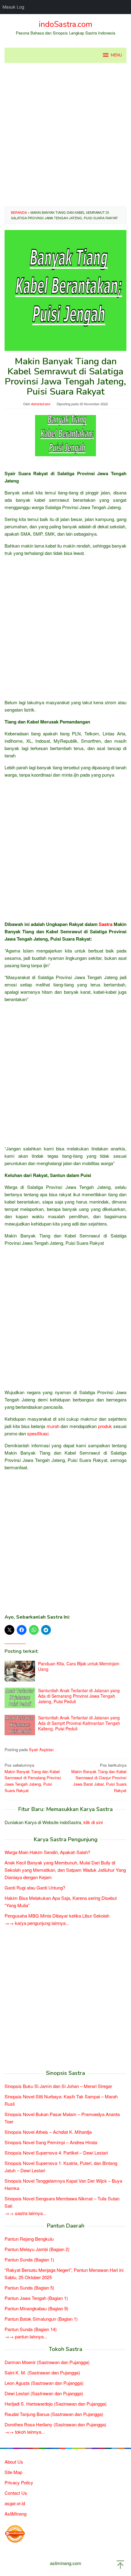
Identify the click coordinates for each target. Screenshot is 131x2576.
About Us (14, 2462)
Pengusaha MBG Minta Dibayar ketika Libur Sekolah (57, 1916)
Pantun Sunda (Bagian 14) (31, 2329)
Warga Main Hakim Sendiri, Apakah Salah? (47, 1852)
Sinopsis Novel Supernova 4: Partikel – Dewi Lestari (56, 2153)
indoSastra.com (65, 24)
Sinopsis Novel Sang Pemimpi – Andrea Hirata (51, 2142)
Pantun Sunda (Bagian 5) (29, 2288)
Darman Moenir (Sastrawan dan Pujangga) (47, 2362)
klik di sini (93, 1822)
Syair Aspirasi (41, 1749)
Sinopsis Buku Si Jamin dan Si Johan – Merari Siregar (58, 2086)
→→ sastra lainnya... (25, 2213)
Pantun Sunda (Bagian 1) (29, 2259)
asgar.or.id (15, 2503)
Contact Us (16, 2493)
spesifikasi (38, 1433)
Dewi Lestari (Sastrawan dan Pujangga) (44, 2393)
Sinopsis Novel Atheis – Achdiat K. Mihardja (48, 2132)
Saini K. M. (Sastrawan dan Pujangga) (42, 2372)
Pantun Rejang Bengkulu (29, 2239)
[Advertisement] (65, 135)
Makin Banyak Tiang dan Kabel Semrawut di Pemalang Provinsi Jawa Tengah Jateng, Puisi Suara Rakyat (33, 1778)
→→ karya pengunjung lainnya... (37, 1923)
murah (53, 1426)
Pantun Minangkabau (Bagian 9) (36, 2308)
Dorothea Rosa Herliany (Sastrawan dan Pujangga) (55, 2424)
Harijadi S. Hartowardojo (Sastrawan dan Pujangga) (56, 2404)
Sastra (106, 924)
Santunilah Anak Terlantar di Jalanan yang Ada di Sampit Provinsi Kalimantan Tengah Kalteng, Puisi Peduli (79, 1723)
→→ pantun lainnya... (26, 2336)
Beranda (19, 212)
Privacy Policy (19, 2482)
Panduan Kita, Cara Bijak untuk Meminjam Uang (79, 1666)
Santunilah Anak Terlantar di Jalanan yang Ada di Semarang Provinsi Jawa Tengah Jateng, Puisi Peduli (79, 1696)
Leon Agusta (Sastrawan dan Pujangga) (44, 2383)
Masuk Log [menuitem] (13, 7)
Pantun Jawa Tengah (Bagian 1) (36, 2298)
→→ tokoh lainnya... (25, 2432)
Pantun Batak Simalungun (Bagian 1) (41, 2319)
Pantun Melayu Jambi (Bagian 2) (37, 2249)
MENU (116, 55)
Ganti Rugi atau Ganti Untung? (35, 1887)
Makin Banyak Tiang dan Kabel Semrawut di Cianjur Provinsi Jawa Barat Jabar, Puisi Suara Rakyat (99, 1778)
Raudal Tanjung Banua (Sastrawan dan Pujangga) (54, 2414)
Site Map (13, 2472)
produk (105, 1426)
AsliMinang (16, 2514)
